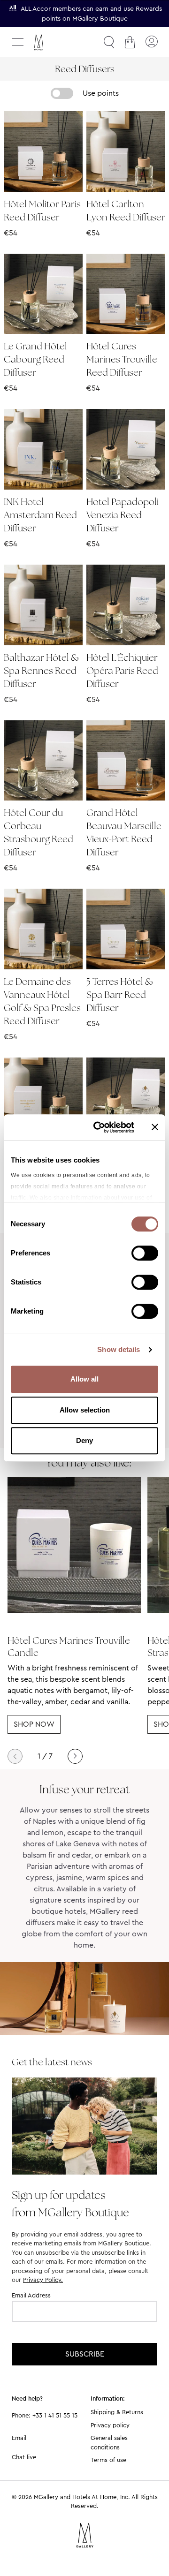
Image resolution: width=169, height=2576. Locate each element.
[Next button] (75, 1756)
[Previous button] (15, 1756)
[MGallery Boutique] (59, 42)
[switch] (145, 1254)
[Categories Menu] (18, 42)
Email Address (31, 2295)
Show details (119, 1349)
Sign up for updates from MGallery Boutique (70, 2204)
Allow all (84, 1379)
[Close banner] (155, 1127)
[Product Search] (109, 42)
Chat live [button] (24, 2457)
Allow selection (85, 1410)
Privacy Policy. (43, 2280)
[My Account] (151, 42)
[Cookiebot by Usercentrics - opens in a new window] (99, 1127)
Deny (84, 1440)
